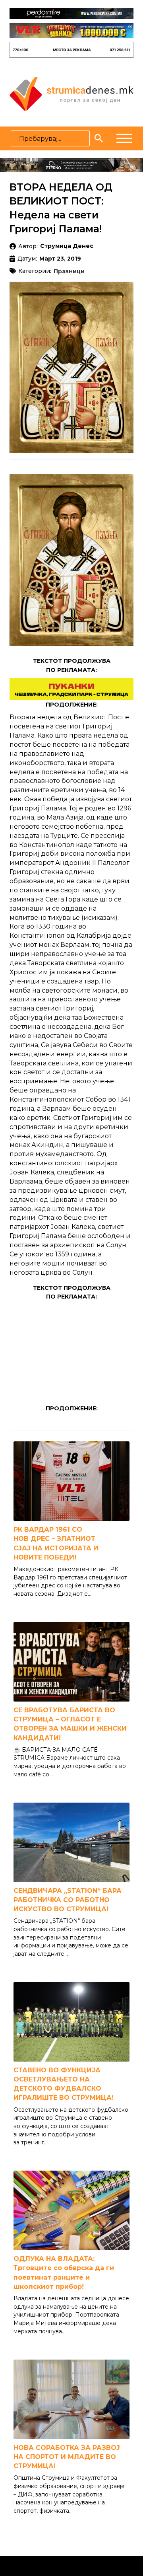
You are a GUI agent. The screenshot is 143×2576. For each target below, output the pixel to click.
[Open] (124, 138)
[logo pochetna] (71, 93)
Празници (69, 272)
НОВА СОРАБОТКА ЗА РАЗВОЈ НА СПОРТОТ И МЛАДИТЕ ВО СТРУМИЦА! (67, 2457)
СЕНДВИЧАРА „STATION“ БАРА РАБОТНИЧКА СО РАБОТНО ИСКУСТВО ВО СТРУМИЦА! (68, 1900)
